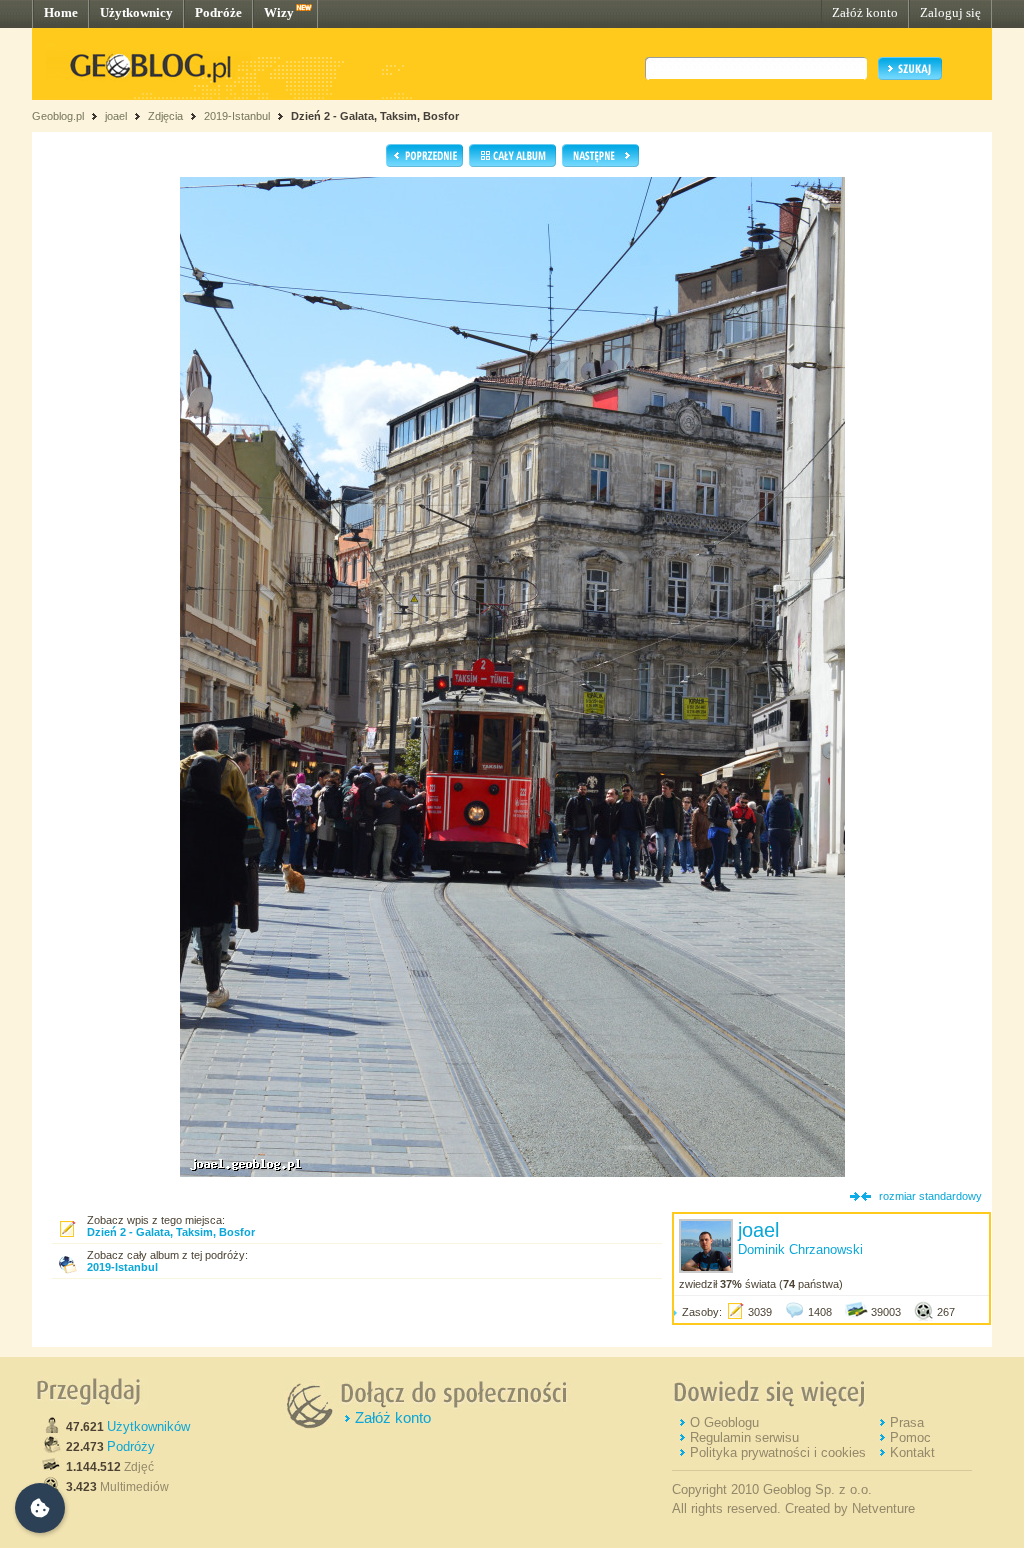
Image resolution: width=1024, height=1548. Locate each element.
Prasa (907, 1422)
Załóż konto (865, 12)
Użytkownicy (136, 12)
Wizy (279, 12)
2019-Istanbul (237, 116)
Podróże (218, 12)
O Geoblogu (724, 1422)
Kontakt (912, 1452)
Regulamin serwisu (744, 1437)
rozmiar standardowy (930, 1196)
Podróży (131, 1446)
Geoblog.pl (58, 116)
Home (61, 12)
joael (116, 116)
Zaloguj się (950, 12)
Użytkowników (148, 1426)
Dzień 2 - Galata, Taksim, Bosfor (375, 116)
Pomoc (910, 1437)
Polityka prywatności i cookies (778, 1452)
